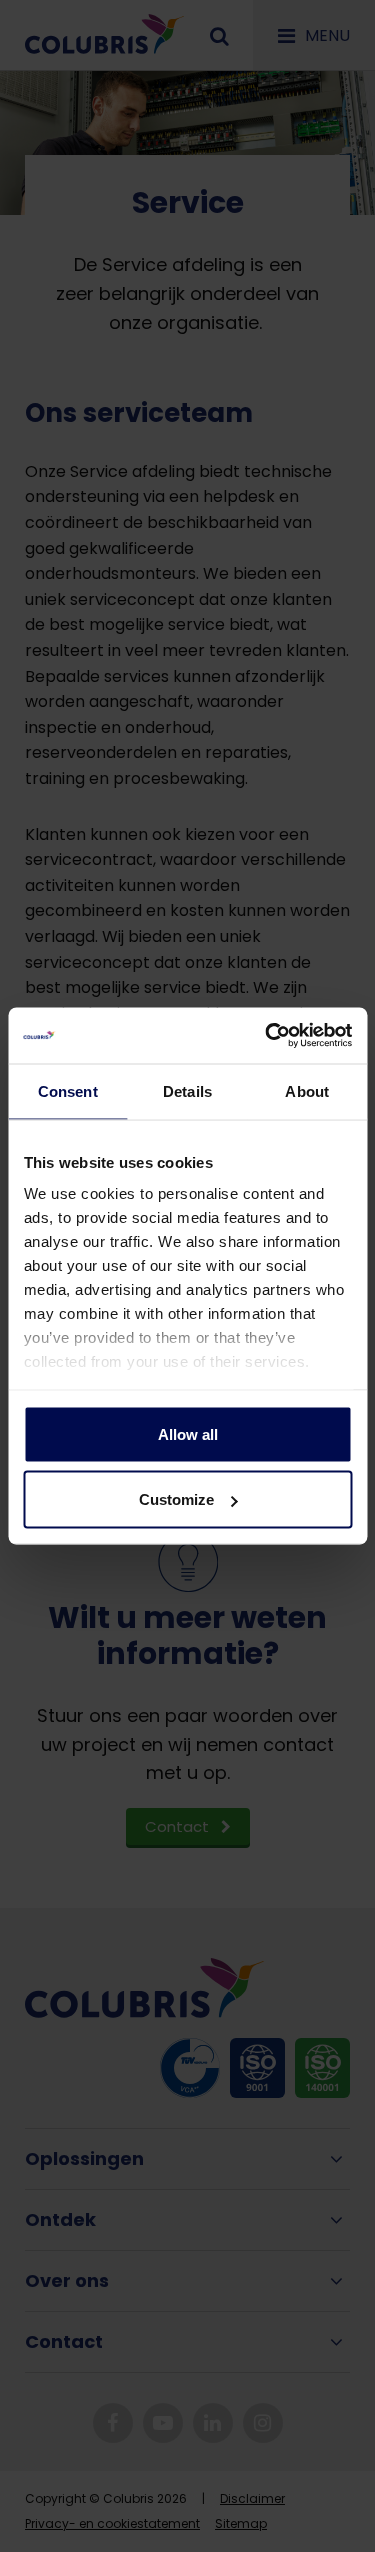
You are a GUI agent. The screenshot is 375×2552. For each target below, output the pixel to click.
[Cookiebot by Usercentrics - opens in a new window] (267, 1036)
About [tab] (307, 1090)
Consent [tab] (68, 1090)
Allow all (188, 1433)
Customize (176, 1499)
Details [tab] (187, 1090)
